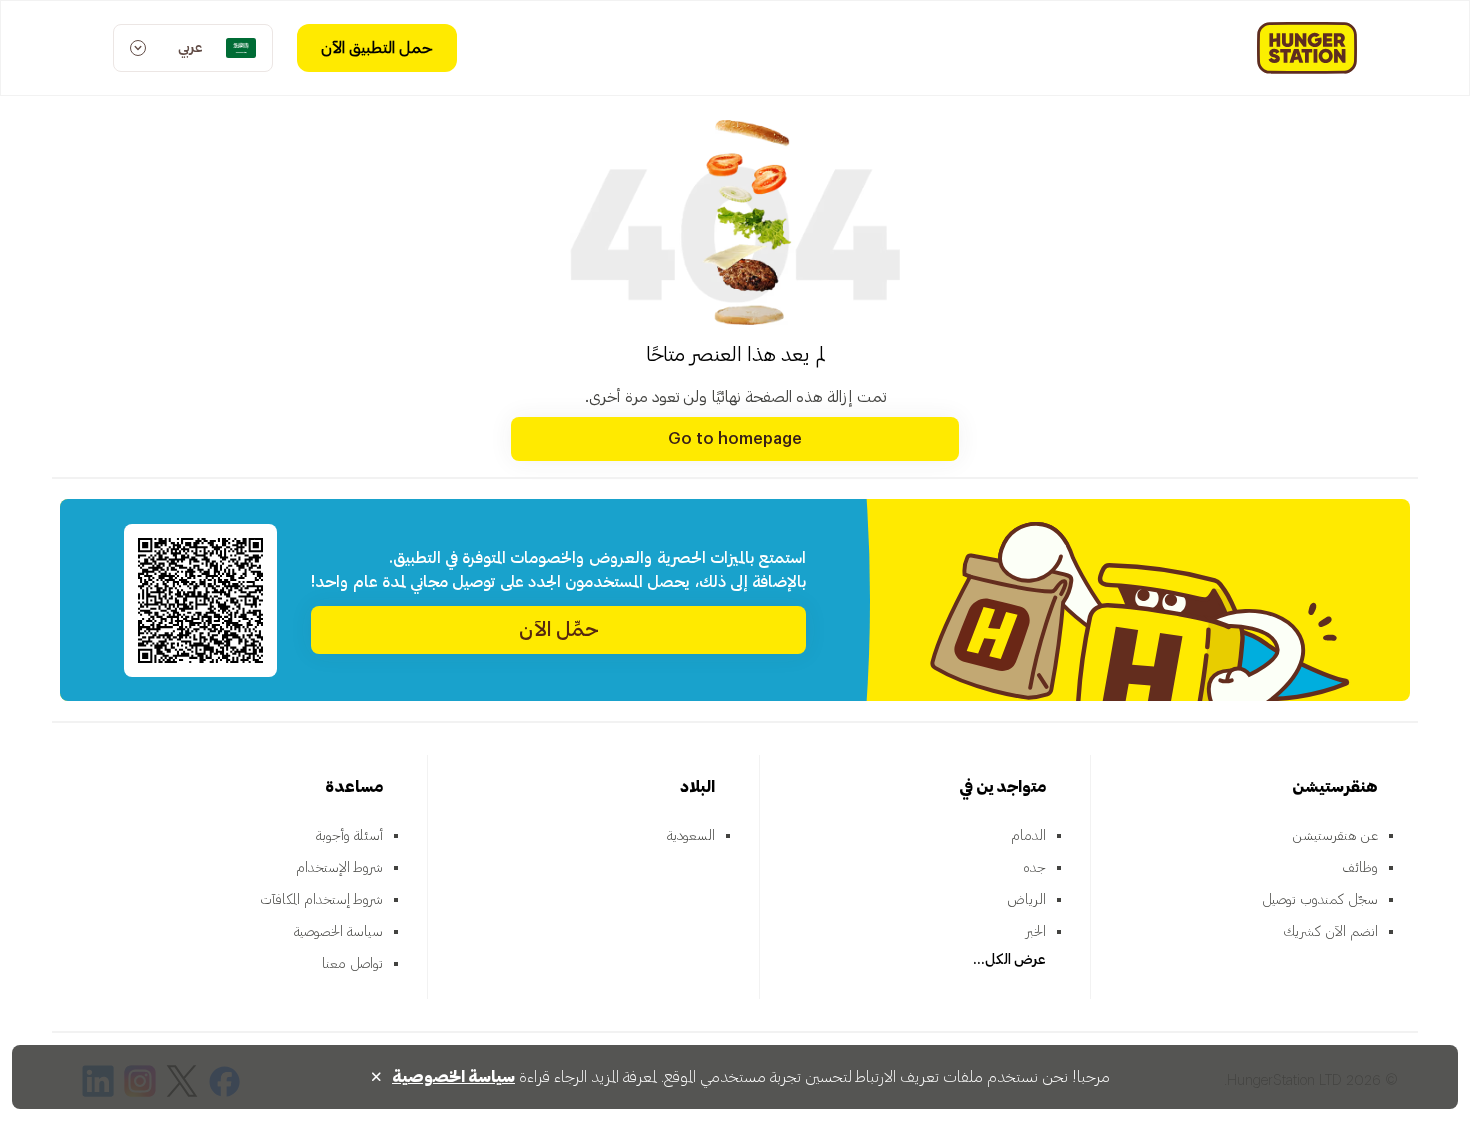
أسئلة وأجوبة (349, 836)
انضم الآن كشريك (1330, 932)
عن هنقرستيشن (1335, 836)
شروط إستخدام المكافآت (321, 900)
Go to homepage (735, 439)
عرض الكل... (1009, 960)
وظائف (1360, 868)
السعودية (691, 836)
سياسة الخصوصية (338, 932)
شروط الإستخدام (339, 868)
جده (1034, 868)
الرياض (1026, 900)
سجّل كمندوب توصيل (1320, 900)
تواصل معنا (352, 964)
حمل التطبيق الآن (377, 48)
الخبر (1036, 932)
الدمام (1028, 836)
